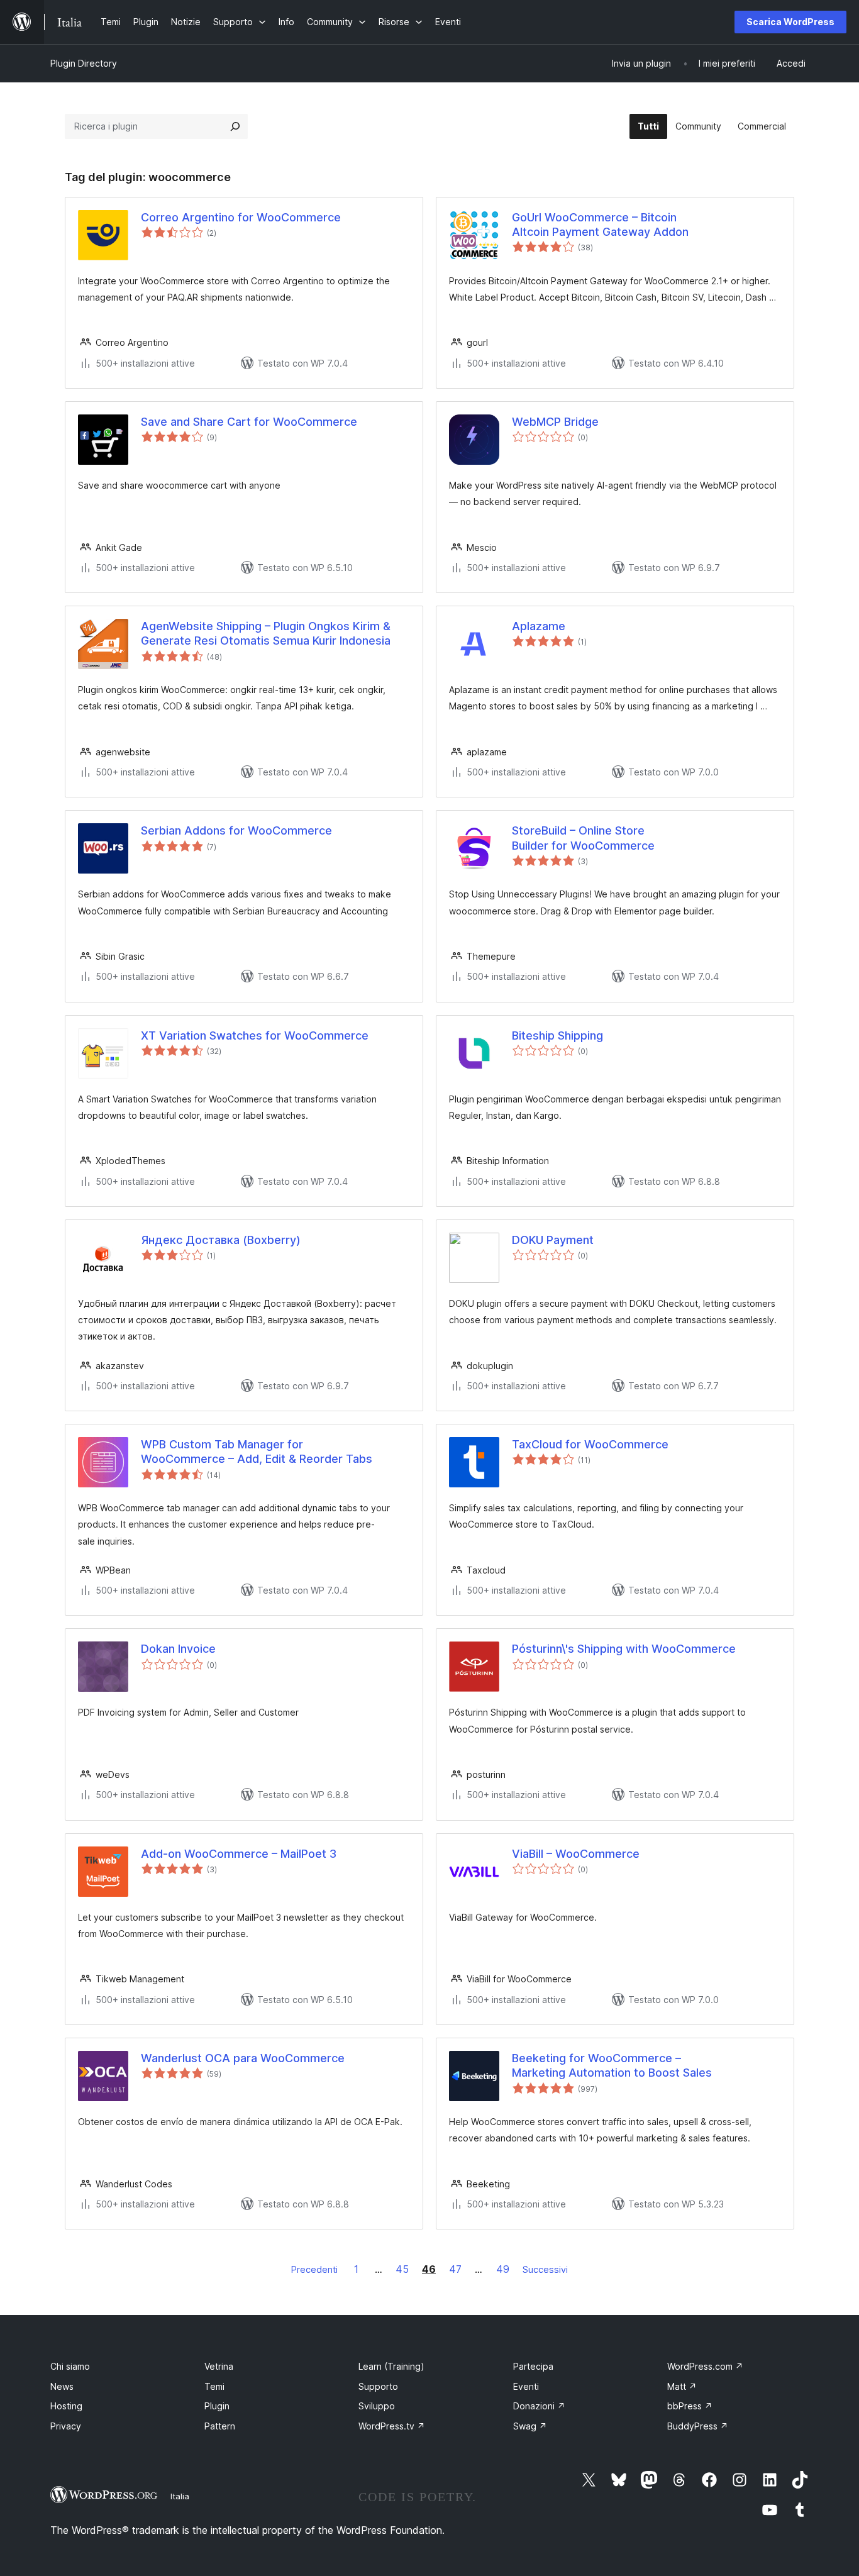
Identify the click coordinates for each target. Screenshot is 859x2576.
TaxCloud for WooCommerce (590, 1444)
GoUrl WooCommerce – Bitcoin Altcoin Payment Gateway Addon (600, 225)
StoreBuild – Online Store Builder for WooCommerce (583, 838)
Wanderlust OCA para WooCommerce (243, 2058)
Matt (682, 2386)
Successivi (545, 2269)
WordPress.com (705, 2366)
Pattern (220, 2426)
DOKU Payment (553, 1240)
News (62, 2386)
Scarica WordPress (790, 22)
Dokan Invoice (178, 1649)
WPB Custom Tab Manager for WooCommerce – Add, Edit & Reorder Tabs (257, 1452)
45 (402, 2269)
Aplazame (539, 626)
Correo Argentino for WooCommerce (241, 217)
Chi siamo (70, 2366)
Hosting (66, 2406)
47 (455, 2269)
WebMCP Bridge (555, 422)
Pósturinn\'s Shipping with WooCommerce (624, 1649)
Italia (180, 2496)
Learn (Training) (391, 2366)
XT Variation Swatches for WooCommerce (255, 1035)
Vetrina (219, 2366)
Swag (530, 2426)
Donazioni (539, 2406)
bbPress (690, 2406)
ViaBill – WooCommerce (576, 1854)
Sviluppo (377, 2406)
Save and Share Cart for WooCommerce (249, 422)
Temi (214, 2386)
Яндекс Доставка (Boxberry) (221, 1240)
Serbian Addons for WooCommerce (236, 830)
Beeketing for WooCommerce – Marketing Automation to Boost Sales (612, 2065)
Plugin (217, 2406)
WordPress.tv (392, 2426)
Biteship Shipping (557, 1035)
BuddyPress (698, 2426)
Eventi (526, 2386)
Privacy (66, 2426)
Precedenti (314, 2269)
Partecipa (533, 2366)
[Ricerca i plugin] (235, 126)
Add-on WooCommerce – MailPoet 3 (239, 1854)
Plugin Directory (84, 63)
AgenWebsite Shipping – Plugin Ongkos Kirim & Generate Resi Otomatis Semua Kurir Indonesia (266, 633)
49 (503, 2269)
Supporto (378, 2386)
